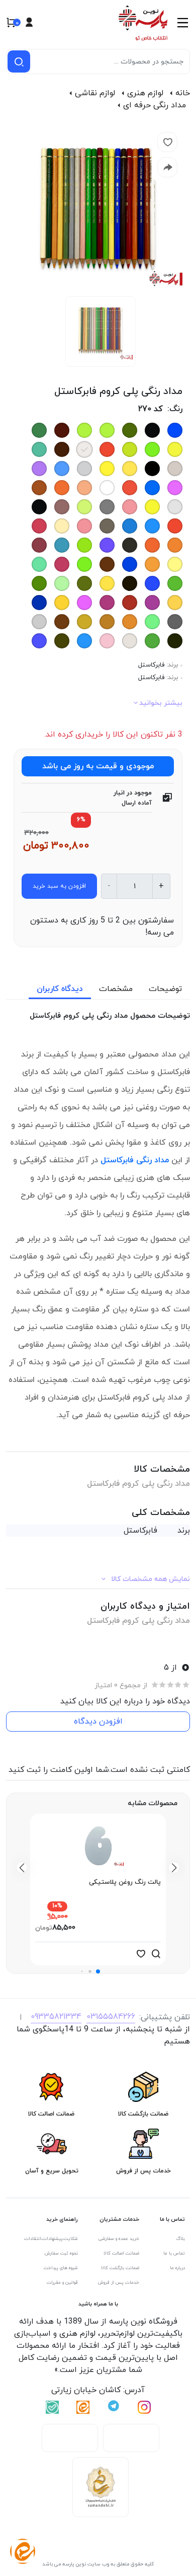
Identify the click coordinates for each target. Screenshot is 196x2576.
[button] (98, 1971)
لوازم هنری (145, 93)
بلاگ (181, 2239)
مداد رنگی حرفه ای (155, 105)
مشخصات (116, 989)
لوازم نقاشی (95, 93)
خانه (183, 93)
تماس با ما (174, 2253)
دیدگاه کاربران (60, 989)
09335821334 (56, 2017)
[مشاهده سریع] (156, 1954)
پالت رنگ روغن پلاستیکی (125, 1882)
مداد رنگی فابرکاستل (135, 1160)
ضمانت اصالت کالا (121, 2253)
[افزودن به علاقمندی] (141, 1954)
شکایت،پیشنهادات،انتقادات (51, 2239)
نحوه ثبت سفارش (61, 2253)
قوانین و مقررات (62, 2283)
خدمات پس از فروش (119, 2283)
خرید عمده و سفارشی (119, 2239)
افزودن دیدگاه (98, 1722)
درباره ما (177, 2268)
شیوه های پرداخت (61, 2268)
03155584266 (111, 2017)
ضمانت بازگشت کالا (120, 2268)
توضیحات (165, 989)
